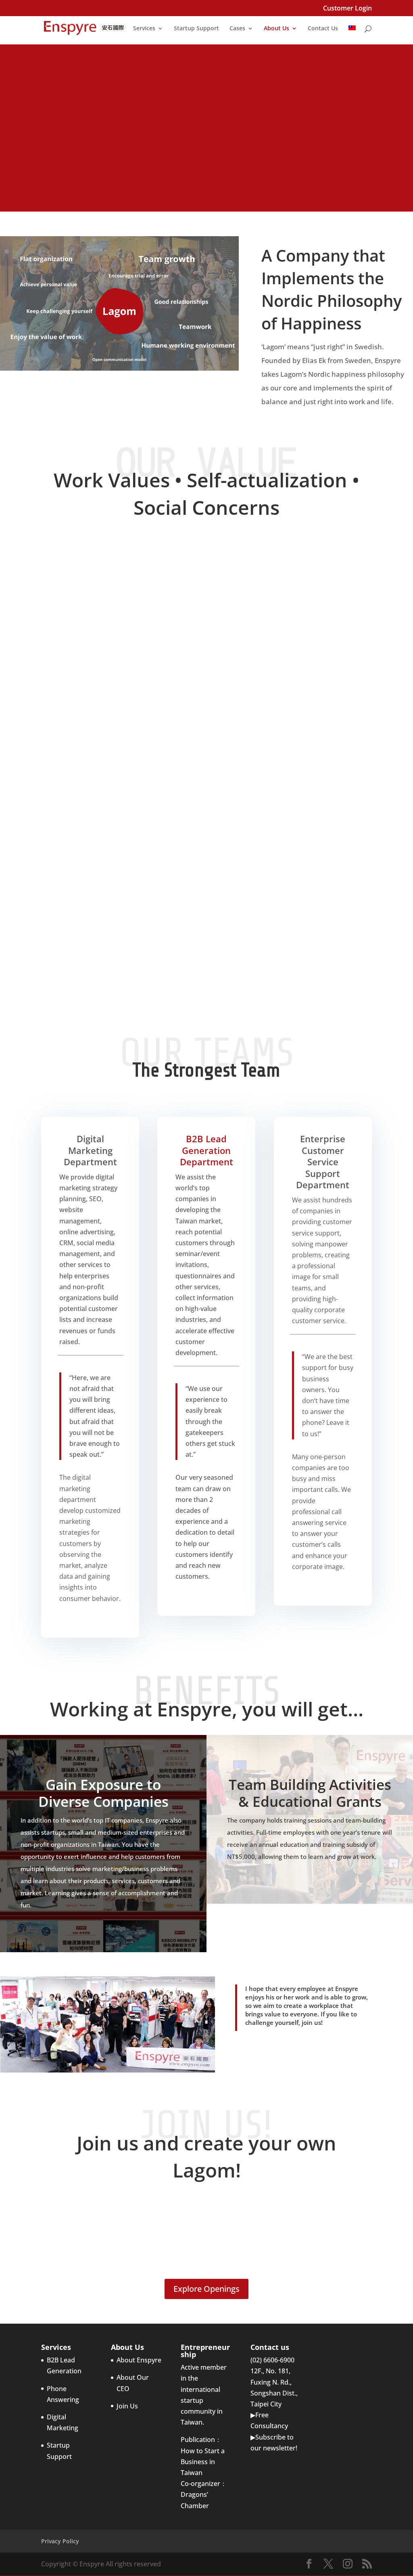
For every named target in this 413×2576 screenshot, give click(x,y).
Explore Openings (206, 2289)
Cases (237, 29)
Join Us (127, 2406)
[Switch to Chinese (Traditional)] (352, 35)
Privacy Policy (60, 2541)
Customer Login (347, 9)
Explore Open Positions (207, 160)
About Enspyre (139, 2360)
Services (144, 29)
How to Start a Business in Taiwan (203, 2462)
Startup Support (196, 29)
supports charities (302, 970)
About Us (276, 29)
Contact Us (323, 29)
